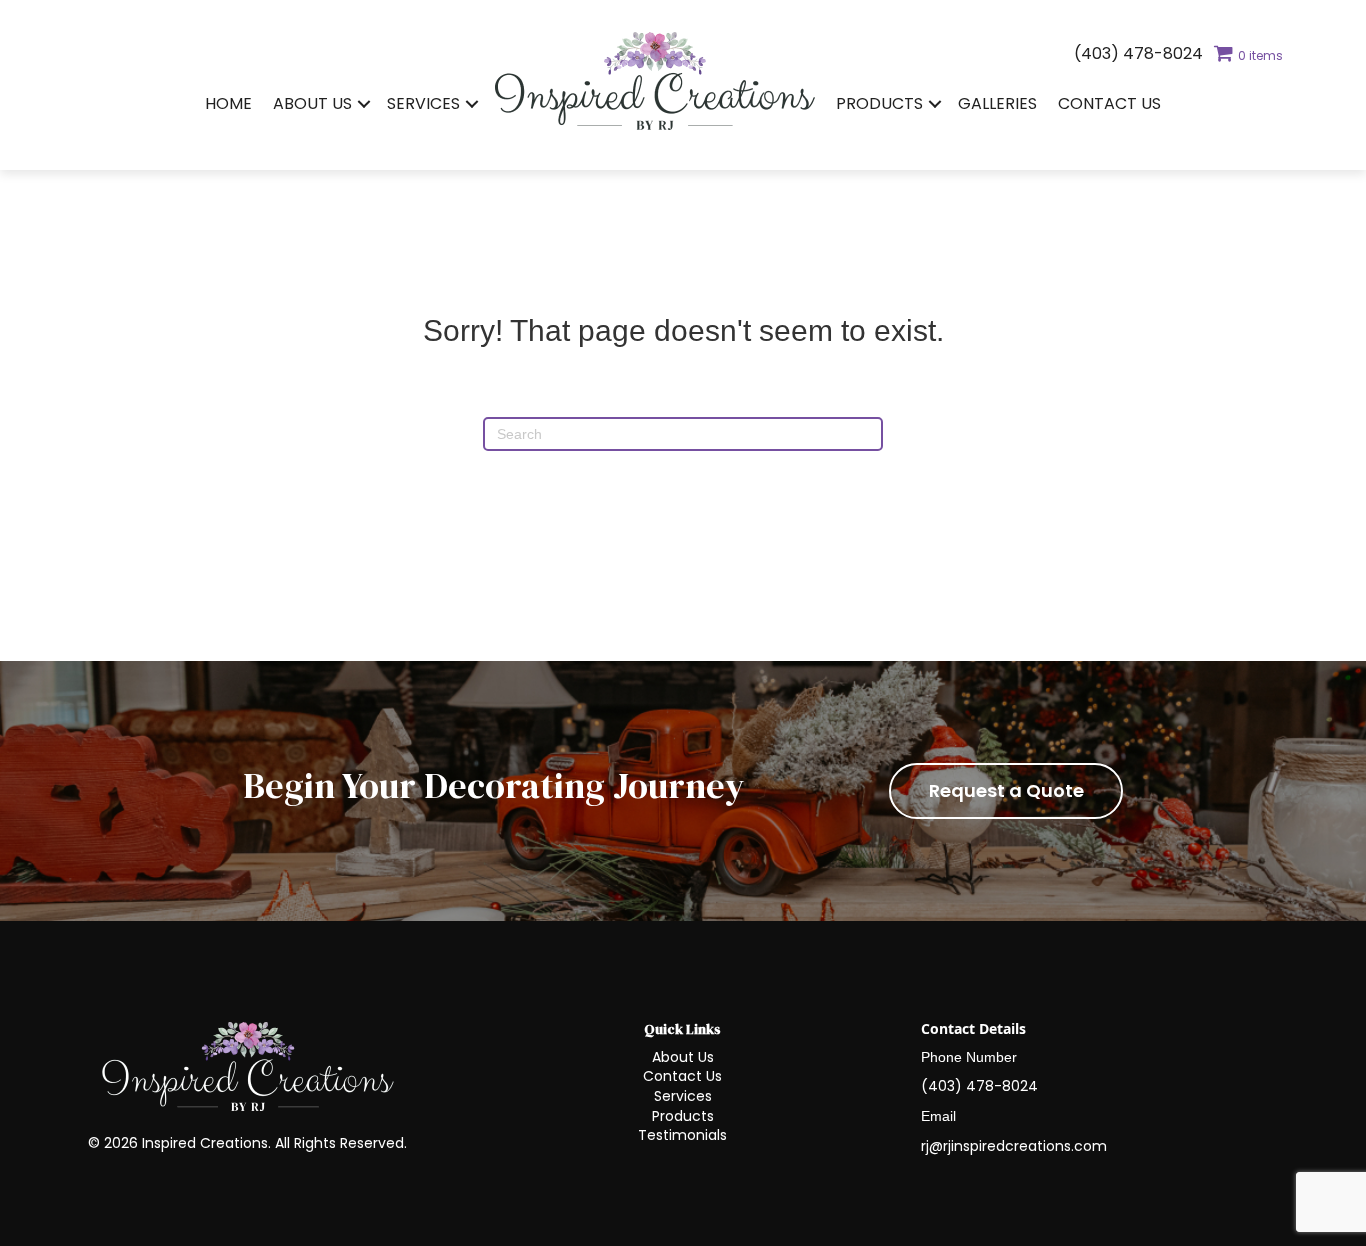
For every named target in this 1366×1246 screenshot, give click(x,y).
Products (879, 103)
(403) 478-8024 (1138, 53)
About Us (312, 103)
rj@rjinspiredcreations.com (1014, 1146)
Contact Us (1109, 103)
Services (423, 103)
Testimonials (682, 1135)
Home (228, 103)
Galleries (997, 103)
